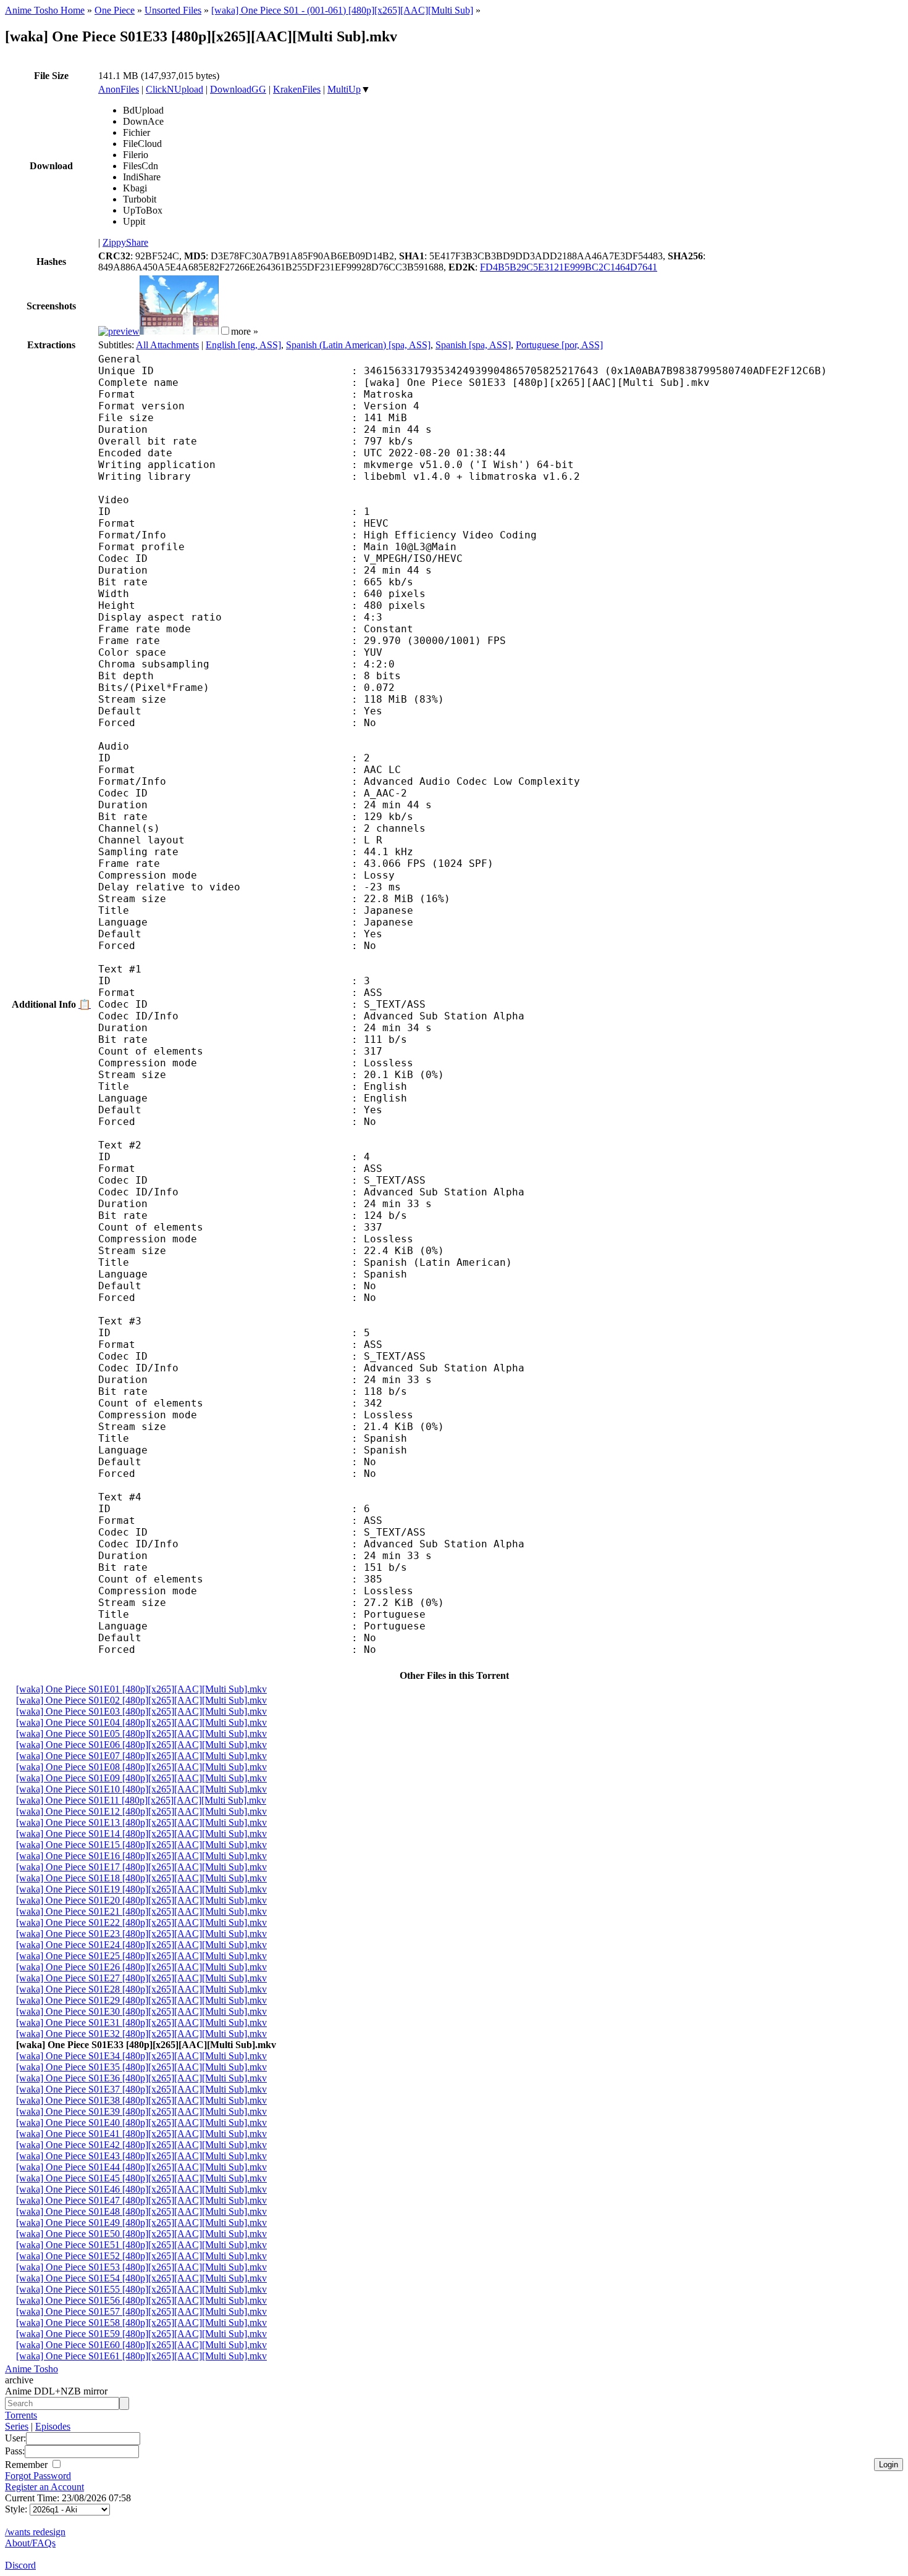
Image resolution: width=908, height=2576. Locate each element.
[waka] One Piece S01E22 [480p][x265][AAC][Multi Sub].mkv (141, 1922)
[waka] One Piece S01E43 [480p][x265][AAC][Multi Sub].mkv (141, 2156)
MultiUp (344, 89)
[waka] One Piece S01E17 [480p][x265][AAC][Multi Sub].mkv (141, 1867)
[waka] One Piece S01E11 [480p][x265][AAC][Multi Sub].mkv (141, 1800)
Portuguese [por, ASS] (559, 345)
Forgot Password (38, 2476)
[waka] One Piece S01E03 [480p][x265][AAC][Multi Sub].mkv (141, 1711)
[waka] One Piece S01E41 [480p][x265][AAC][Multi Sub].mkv (141, 2134)
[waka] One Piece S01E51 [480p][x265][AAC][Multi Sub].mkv (141, 2245)
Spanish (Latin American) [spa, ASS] (358, 345)
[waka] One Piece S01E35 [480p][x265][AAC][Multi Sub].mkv (141, 2067)
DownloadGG (238, 89)
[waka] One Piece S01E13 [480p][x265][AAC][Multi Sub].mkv (141, 1822)
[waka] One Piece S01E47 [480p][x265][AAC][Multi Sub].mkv (141, 2200)
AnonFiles (119, 89)
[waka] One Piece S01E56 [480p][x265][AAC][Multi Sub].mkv (141, 2300)
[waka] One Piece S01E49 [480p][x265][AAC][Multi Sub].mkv (141, 2223)
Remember (27, 2465)
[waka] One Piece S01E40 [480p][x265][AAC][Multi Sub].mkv (141, 2122)
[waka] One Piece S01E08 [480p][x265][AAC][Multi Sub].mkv (141, 1767)
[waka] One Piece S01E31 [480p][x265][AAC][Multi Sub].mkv (141, 2022)
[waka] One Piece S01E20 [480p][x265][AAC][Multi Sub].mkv (141, 1900)
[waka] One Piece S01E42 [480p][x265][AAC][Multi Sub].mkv (141, 2145)
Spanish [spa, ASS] (473, 345)
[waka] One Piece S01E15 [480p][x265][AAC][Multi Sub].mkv (141, 1845)
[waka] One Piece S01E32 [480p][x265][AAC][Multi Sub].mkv (141, 2034)
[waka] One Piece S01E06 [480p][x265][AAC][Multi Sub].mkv (141, 1745)
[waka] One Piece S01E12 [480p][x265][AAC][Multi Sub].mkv (141, 1811)
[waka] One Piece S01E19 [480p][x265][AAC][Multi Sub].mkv (141, 1889)
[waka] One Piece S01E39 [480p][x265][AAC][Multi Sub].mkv (141, 2111)
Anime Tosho (32, 2369)
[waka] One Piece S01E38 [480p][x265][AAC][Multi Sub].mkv (141, 2100)
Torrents (21, 2415)
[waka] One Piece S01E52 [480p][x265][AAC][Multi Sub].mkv (141, 2256)
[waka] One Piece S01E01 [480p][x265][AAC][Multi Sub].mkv (141, 1689)
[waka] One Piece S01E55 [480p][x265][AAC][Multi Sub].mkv (141, 2289)
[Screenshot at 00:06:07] (179, 331)
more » (245, 331)
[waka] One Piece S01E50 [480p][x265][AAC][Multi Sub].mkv (141, 2234)
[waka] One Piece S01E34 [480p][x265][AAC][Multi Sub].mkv (141, 2056)
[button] (225, 331)
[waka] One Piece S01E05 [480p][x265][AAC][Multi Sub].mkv (141, 1733)
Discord (20, 2565)
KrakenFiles (297, 89)
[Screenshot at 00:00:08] (119, 331)
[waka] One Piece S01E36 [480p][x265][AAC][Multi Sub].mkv (141, 2078)
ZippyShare (125, 242)
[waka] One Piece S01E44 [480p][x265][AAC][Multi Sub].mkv (141, 2167)
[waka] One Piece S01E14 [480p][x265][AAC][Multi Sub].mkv (141, 1834)
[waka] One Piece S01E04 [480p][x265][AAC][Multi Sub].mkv (141, 1722)
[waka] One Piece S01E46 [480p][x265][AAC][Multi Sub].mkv (141, 2189)
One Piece (115, 10)
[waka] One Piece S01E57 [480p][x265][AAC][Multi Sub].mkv (141, 2311)
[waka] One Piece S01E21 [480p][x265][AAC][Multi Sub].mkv (141, 1911)
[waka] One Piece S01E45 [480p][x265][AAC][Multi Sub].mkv (141, 2178)
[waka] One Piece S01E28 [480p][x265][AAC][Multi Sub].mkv (141, 1989)
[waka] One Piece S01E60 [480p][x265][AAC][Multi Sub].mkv (141, 2345)
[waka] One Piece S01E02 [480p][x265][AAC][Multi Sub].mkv (141, 1700)
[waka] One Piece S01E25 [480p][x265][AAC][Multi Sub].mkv (141, 1956)
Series (17, 2426)
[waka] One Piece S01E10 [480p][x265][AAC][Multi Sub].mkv (141, 1789)
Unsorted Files (173, 10)
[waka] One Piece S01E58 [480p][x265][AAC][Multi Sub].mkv (141, 2323)
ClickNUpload (174, 89)
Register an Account (44, 2487)
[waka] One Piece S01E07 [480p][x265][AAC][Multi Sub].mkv (141, 1756)
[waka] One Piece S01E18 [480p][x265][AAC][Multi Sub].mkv (141, 1878)
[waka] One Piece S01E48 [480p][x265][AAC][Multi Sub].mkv (141, 2211)
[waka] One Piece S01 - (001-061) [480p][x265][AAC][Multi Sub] (342, 10)
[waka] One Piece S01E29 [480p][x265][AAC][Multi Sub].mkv (141, 2000)
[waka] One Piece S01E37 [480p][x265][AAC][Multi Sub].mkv (141, 2089)
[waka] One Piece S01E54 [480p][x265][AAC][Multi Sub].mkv (141, 2278)
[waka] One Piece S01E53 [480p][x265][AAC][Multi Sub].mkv (141, 2267)
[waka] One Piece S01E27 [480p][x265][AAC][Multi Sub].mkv (141, 1978)
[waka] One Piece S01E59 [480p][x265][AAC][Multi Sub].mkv (141, 2334)
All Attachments (167, 345)
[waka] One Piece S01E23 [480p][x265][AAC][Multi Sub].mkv (141, 1934)
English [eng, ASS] (243, 345)
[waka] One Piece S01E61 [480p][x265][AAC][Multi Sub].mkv (141, 2356)
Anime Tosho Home (45, 10)
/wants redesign (35, 2532)
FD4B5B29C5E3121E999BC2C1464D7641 (569, 267)
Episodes (53, 2426)
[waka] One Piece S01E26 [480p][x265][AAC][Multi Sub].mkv (141, 1967)
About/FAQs (30, 2543)
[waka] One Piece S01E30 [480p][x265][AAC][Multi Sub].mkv (141, 2011)
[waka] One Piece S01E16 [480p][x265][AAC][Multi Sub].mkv (141, 1856)
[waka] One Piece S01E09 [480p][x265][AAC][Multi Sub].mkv (141, 1778)
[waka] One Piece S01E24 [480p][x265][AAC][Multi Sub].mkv (141, 1945)
